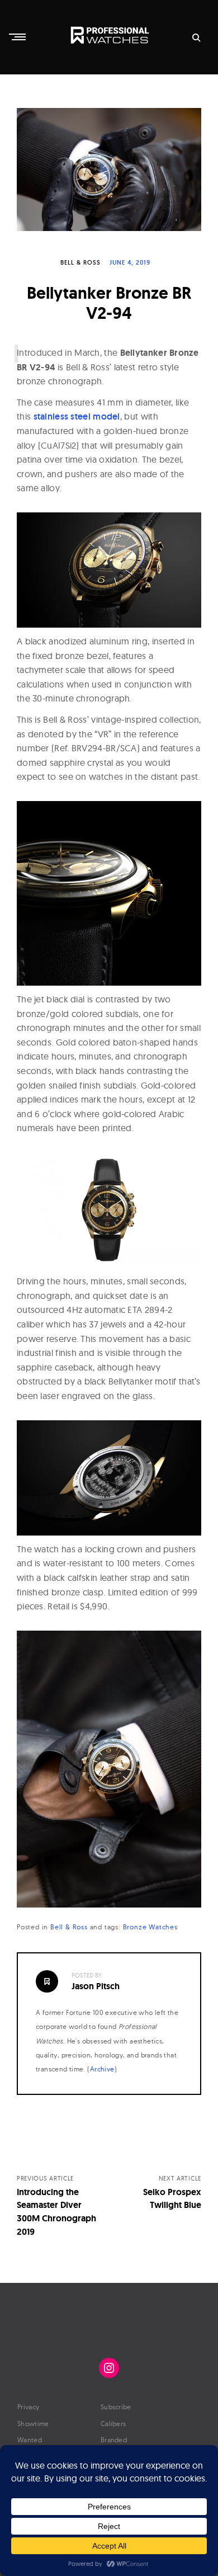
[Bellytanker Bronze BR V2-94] (109, 169)
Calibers (113, 2424)
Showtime (33, 2424)
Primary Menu (18, 37)
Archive (102, 2069)
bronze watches (150, 1927)
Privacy (28, 2407)
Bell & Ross (80, 262)
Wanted (30, 2440)
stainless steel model (77, 416)
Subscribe (116, 2407)
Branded (114, 2440)
